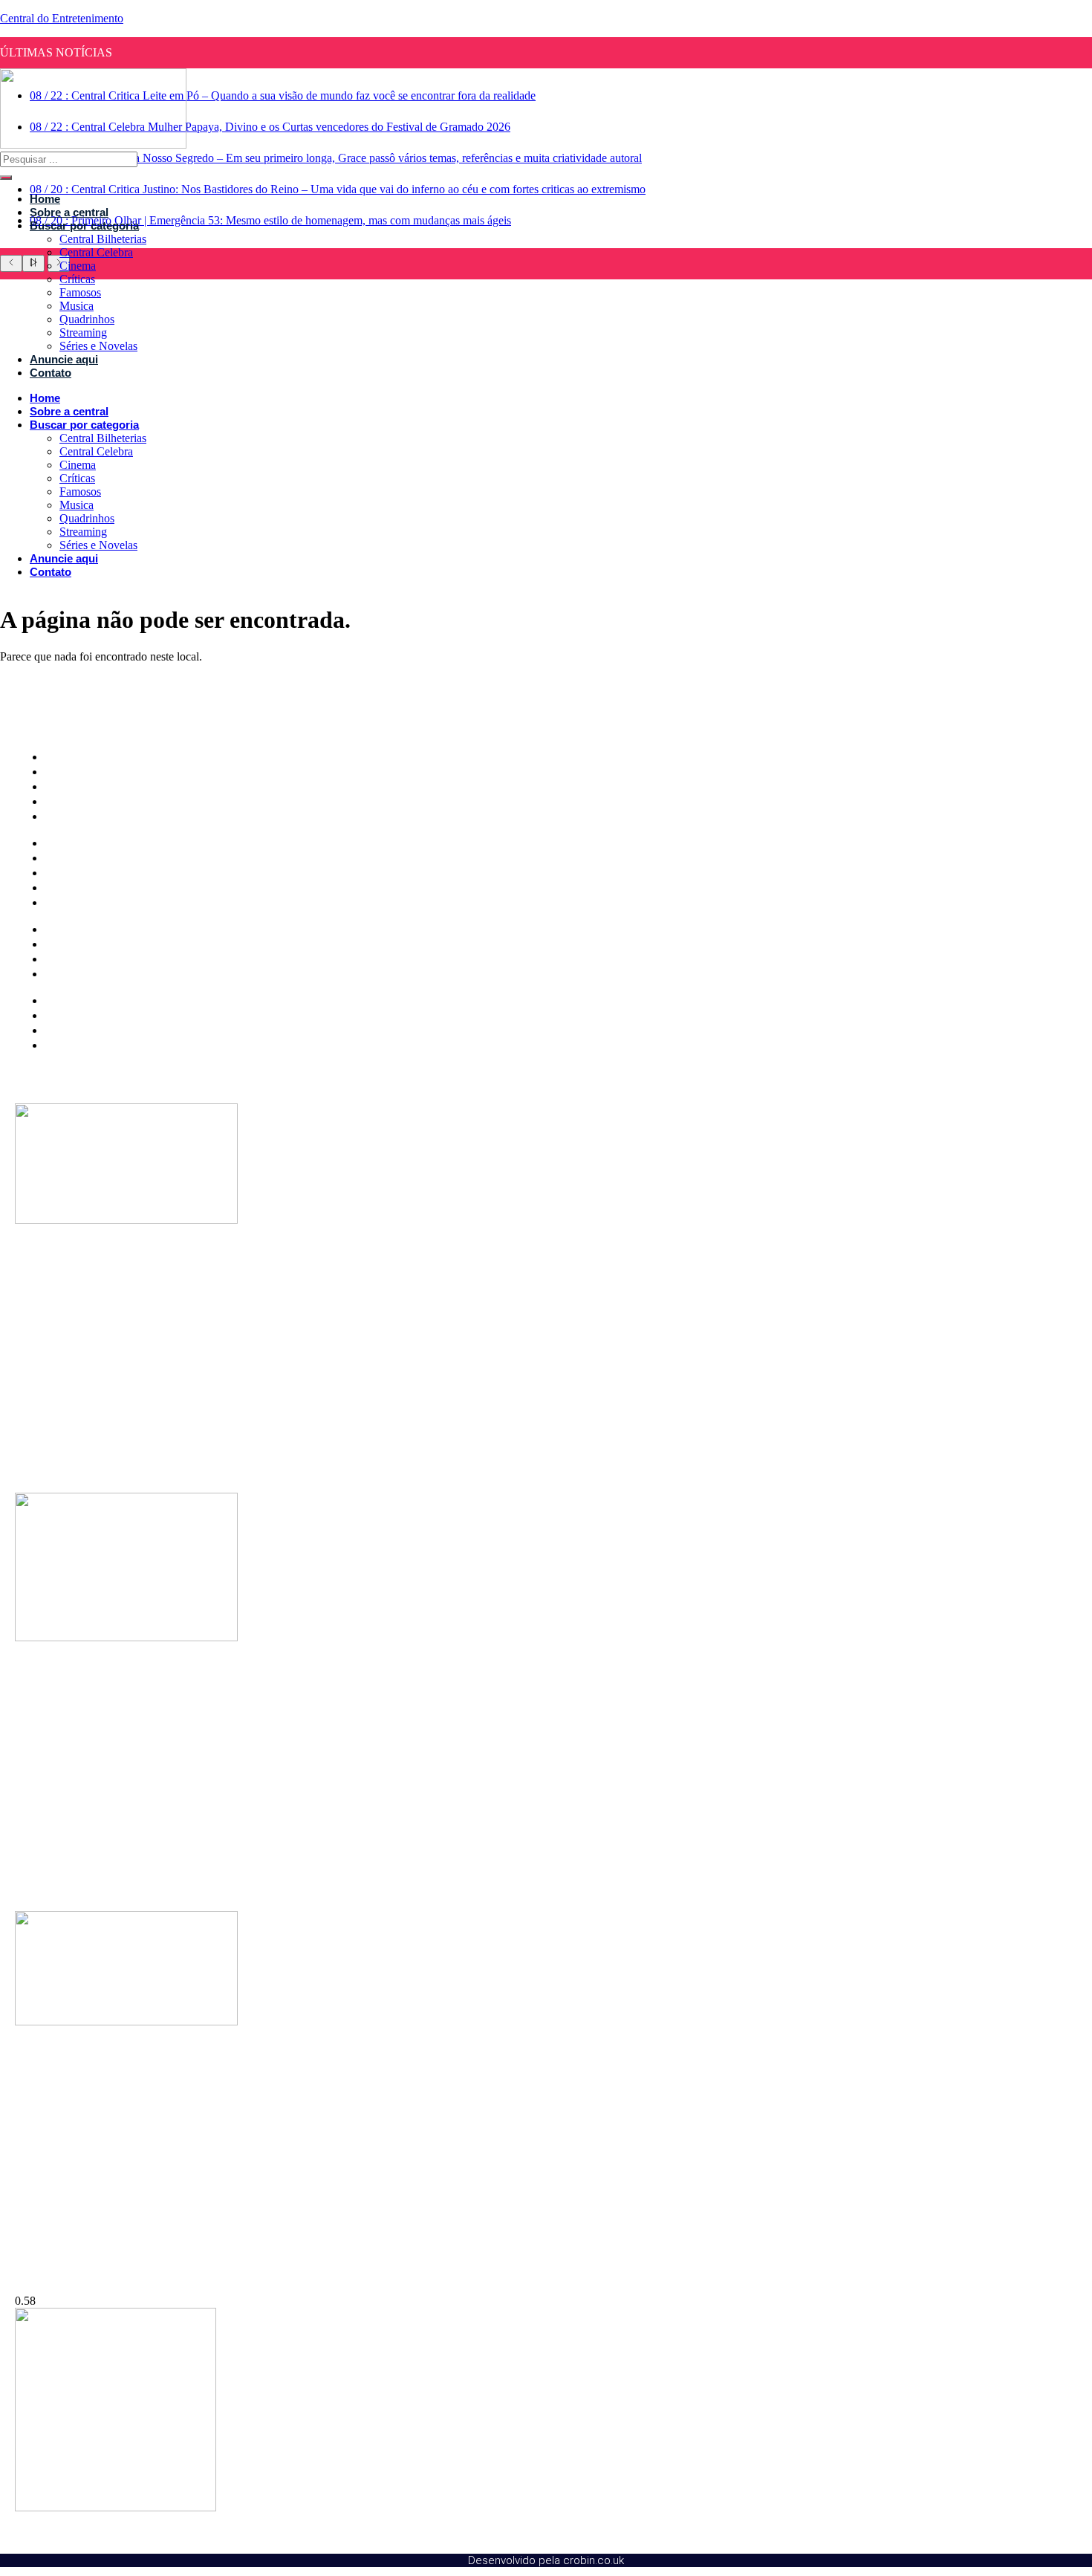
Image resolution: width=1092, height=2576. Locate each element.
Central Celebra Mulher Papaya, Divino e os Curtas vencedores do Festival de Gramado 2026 (270, 127)
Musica (77, 306)
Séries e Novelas (98, 346)
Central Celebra (96, 252)
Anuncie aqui (64, 359)
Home (45, 199)
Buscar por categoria (84, 226)
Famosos (80, 292)
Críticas (77, 279)
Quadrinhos (87, 319)
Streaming (83, 332)
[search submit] (6, 178)
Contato (51, 373)
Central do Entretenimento (62, 18)
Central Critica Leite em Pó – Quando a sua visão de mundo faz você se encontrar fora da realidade (283, 95)
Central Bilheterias (103, 239)
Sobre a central (69, 212)
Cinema (78, 266)
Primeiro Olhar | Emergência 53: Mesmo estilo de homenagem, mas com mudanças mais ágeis (270, 220)
